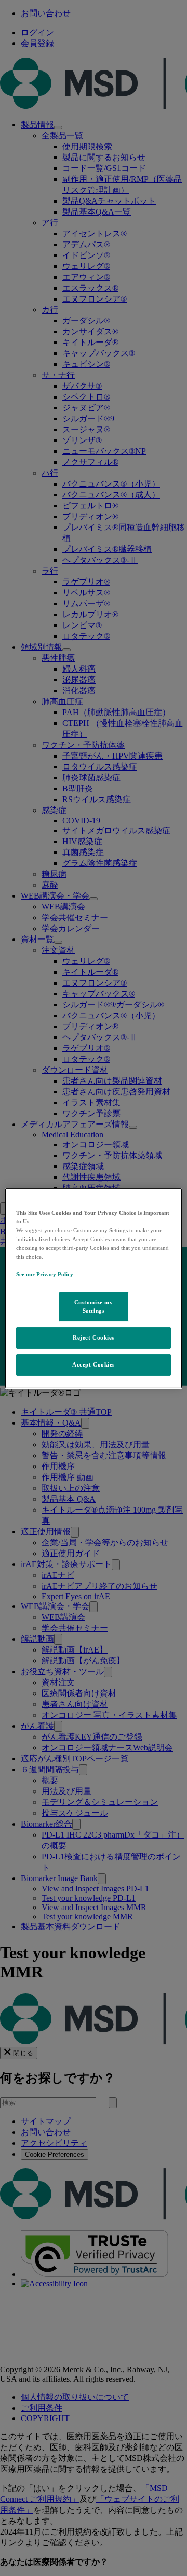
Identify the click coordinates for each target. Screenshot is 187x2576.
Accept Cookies (94, 1364)
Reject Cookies (94, 1337)
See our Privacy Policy (45, 1274)
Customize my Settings (94, 1306)
